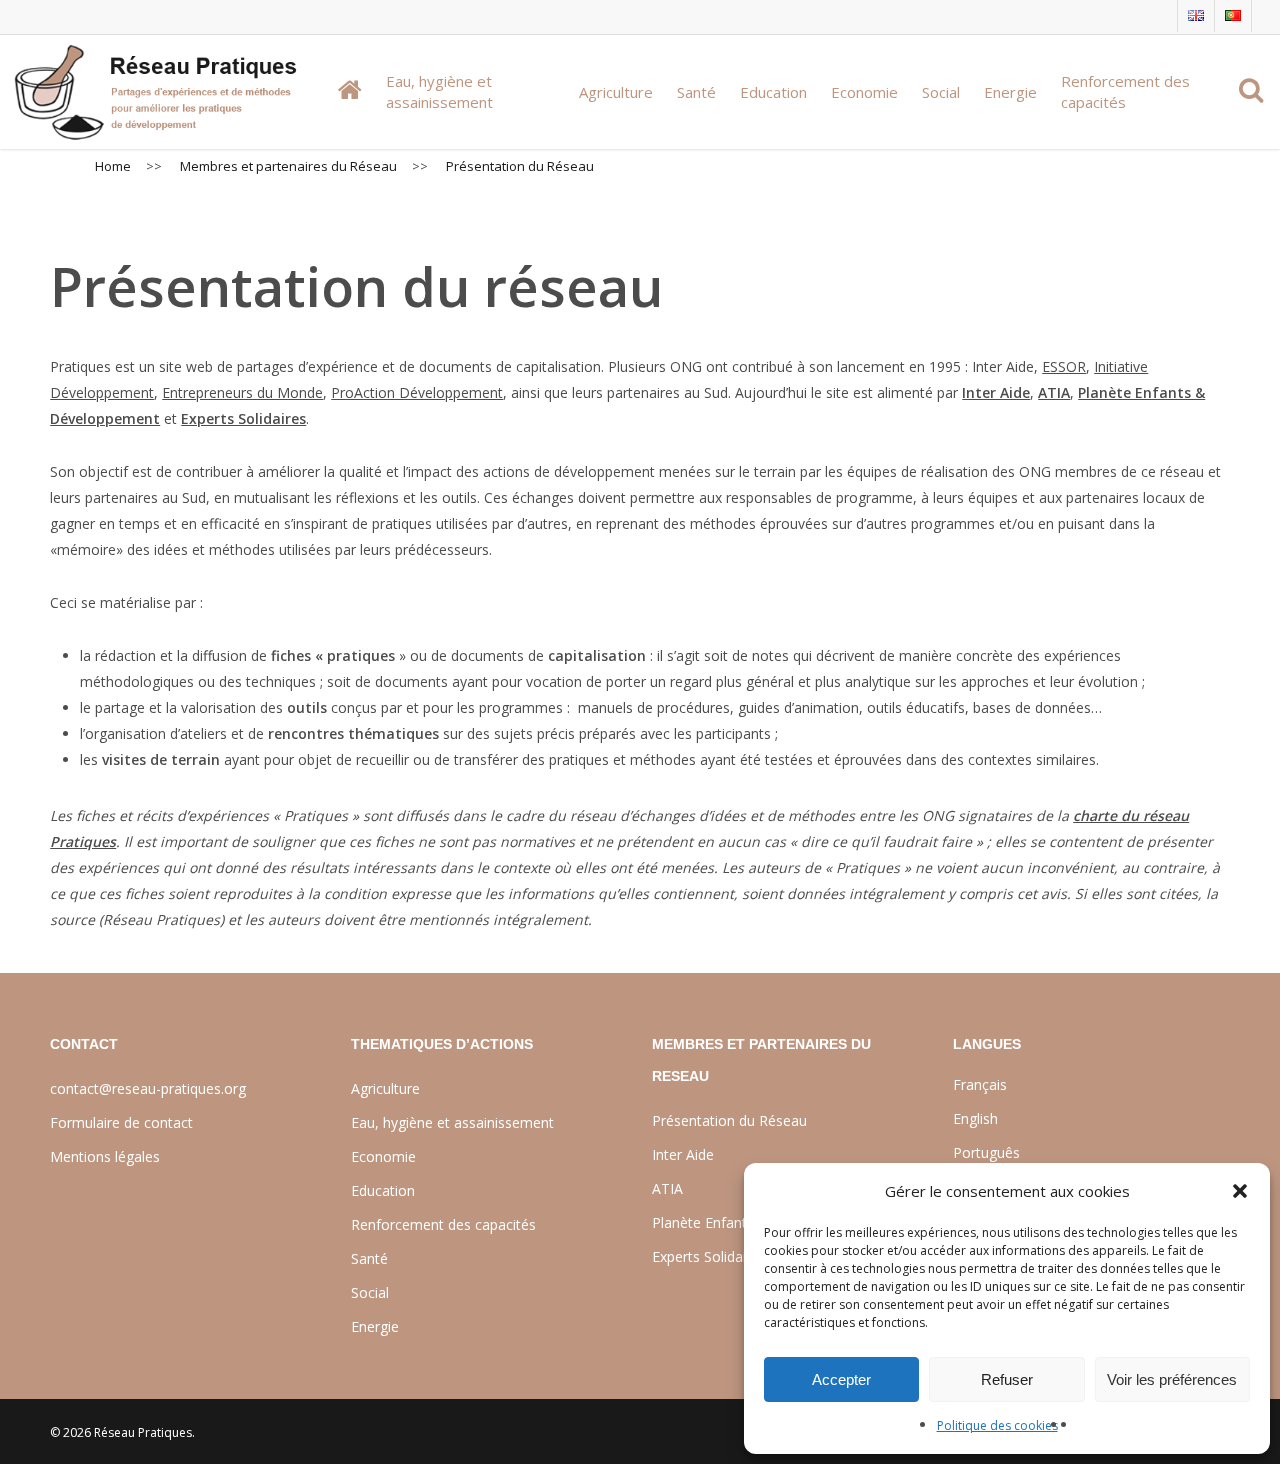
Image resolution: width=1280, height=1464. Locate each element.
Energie (375, 1326)
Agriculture (385, 1088)
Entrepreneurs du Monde (242, 392)
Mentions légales (105, 1156)
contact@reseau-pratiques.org (148, 1088)
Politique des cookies (997, 1425)
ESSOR (1064, 366)
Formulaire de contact (121, 1122)
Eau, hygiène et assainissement (452, 1122)
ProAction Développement (417, 392)
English (975, 1118)
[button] (1240, 1191)
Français (980, 1084)
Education (383, 1190)
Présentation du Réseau (729, 1120)
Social (370, 1292)
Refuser (1007, 1379)
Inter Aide (996, 392)
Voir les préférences (1172, 1379)
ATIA (1054, 392)
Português (986, 1152)
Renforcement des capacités (443, 1224)
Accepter (841, 1379)
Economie (383, 1156)
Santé (369, 1258)
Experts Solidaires (243, 418)
